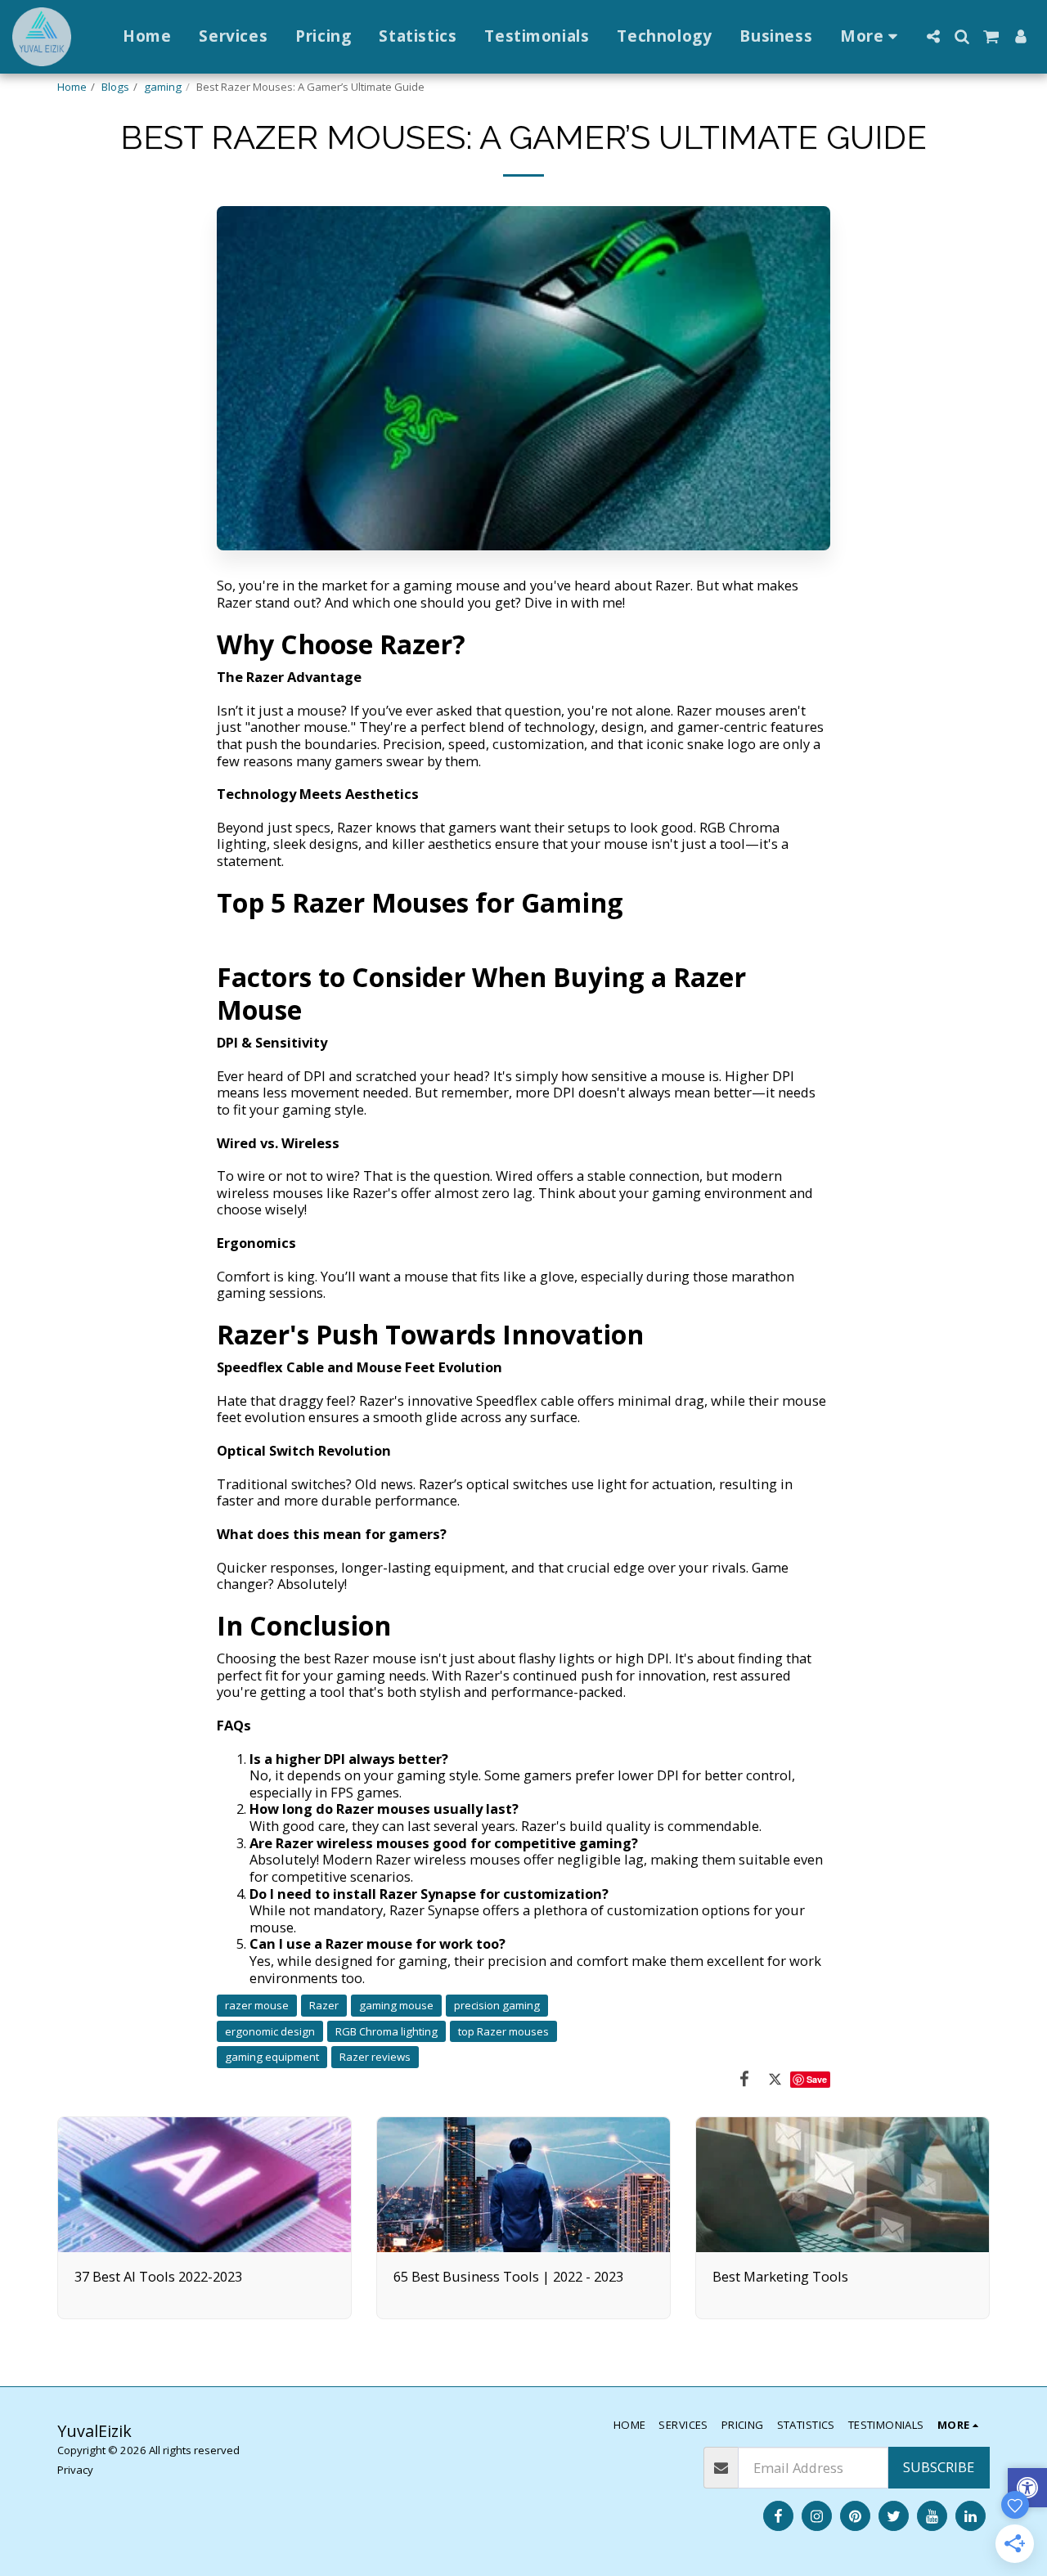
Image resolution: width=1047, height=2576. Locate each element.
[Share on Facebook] (744, 2078)
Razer (324, 2005)
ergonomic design (270, 2031)
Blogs (115, 87)
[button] (933, 36)
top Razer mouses (503, 2031)
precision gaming (497, 2005)
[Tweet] (775, 2078)
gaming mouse (396, 2005)
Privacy (75, 2470)
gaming (163, 87)
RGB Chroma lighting (386, 2031)
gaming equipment (272, 2057)
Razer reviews (375, 2057)
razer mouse (257, 2005)
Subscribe (939, 2467)
